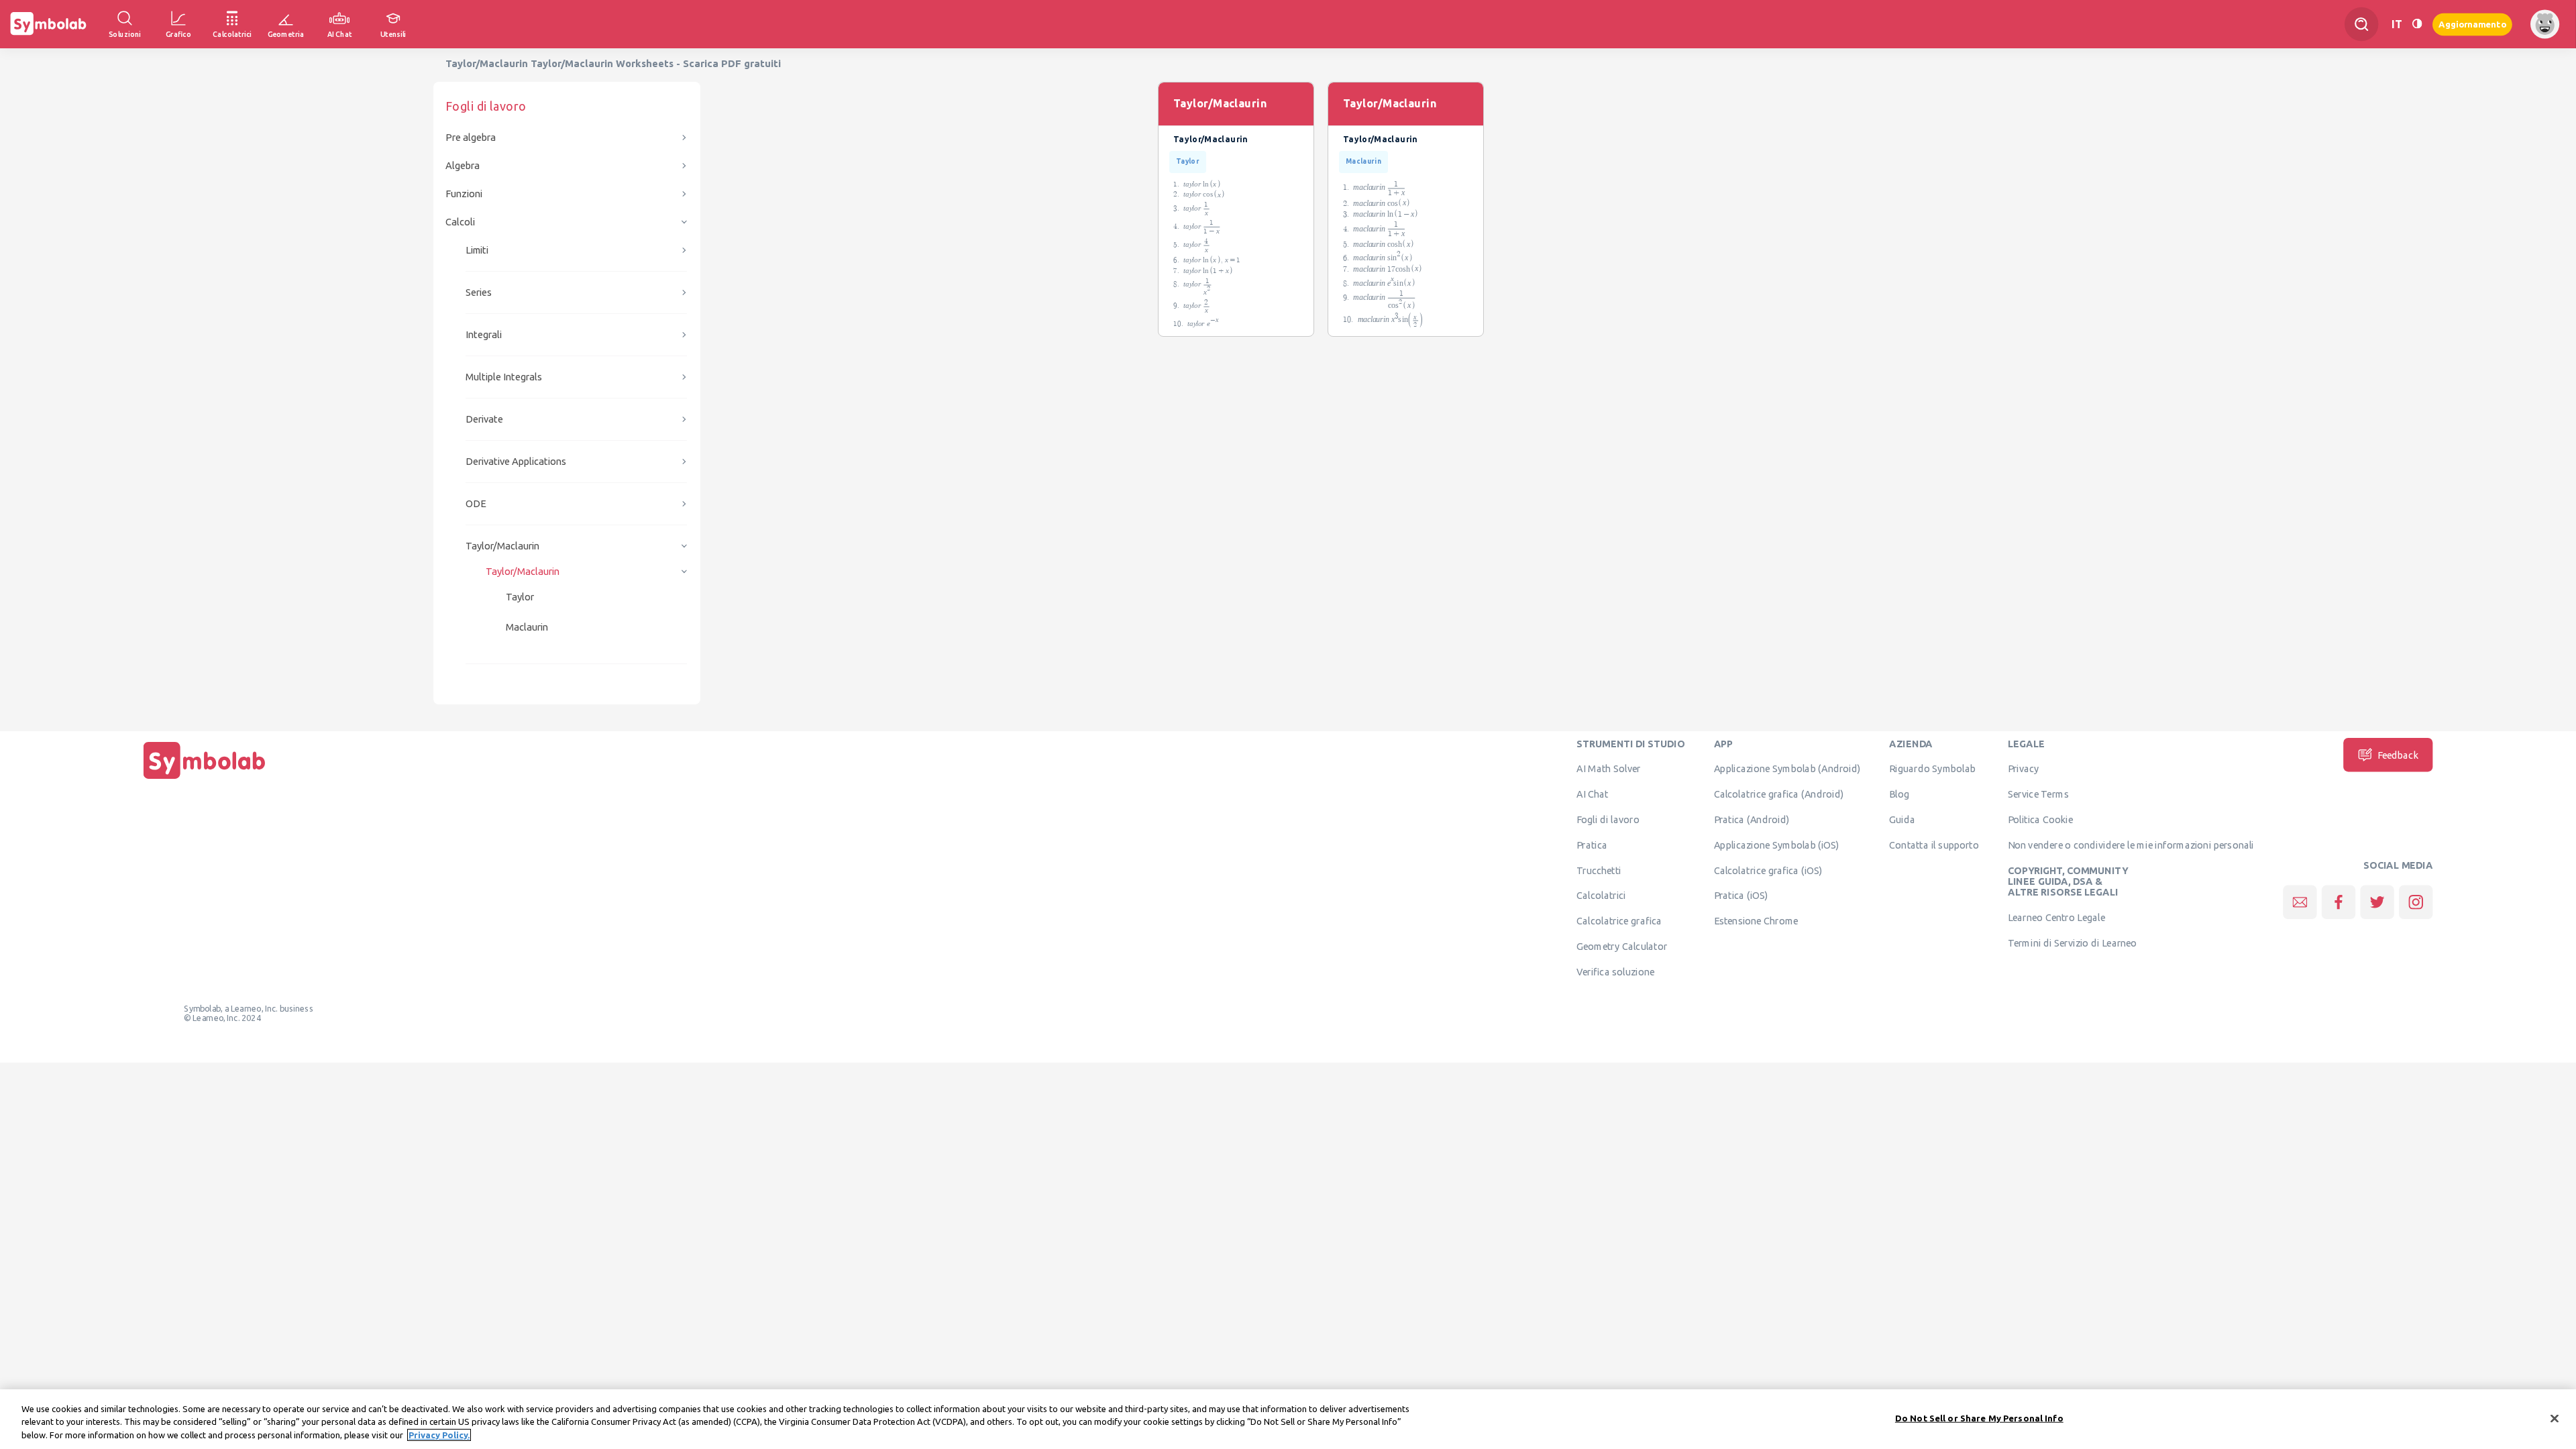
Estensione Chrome (1756, 921)
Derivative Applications (516, 461)
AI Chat (1593, 794)
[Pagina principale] (205, 779)
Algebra (463, 165)
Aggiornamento (2472, 24)
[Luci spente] (2417, 24)
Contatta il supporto (1934, 845)
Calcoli (460, 222)
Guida (1902, 819)
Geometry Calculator (1622, 946)
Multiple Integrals (504, 377)
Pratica (1592, 845)
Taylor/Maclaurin (502, 546)
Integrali (484, 334)
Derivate (484, 419)
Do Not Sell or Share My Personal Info (1979, 1417)
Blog (1899, 794)
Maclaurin (527, 627)
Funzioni (464, 194)
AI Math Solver (1608, 769)
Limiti (477, 250)
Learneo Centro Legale (2056, 917)
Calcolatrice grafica (1619, 921)
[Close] (2555, 1418)
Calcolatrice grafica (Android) (1779, 794)
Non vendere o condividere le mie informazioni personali (2131, 845)
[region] (1288, 1419)
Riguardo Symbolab (1932, 769)
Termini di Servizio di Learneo (2073, 943)
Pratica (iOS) (1741, 896)
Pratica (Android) (1752, 819)
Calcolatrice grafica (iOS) (1768, 870)
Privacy (2024, 769)
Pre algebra (471, 137)
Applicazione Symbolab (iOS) (1777, 845)
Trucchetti (1599, 870)
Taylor (520, 597)
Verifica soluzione (1615, 971)
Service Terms (2038, 794)
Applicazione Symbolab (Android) (1787, 769)
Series (479, 292)
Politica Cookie (2040, 819)
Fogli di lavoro (1608, 819)
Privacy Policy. (439, 1435)
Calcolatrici (1601, 896)
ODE (476, 503)
